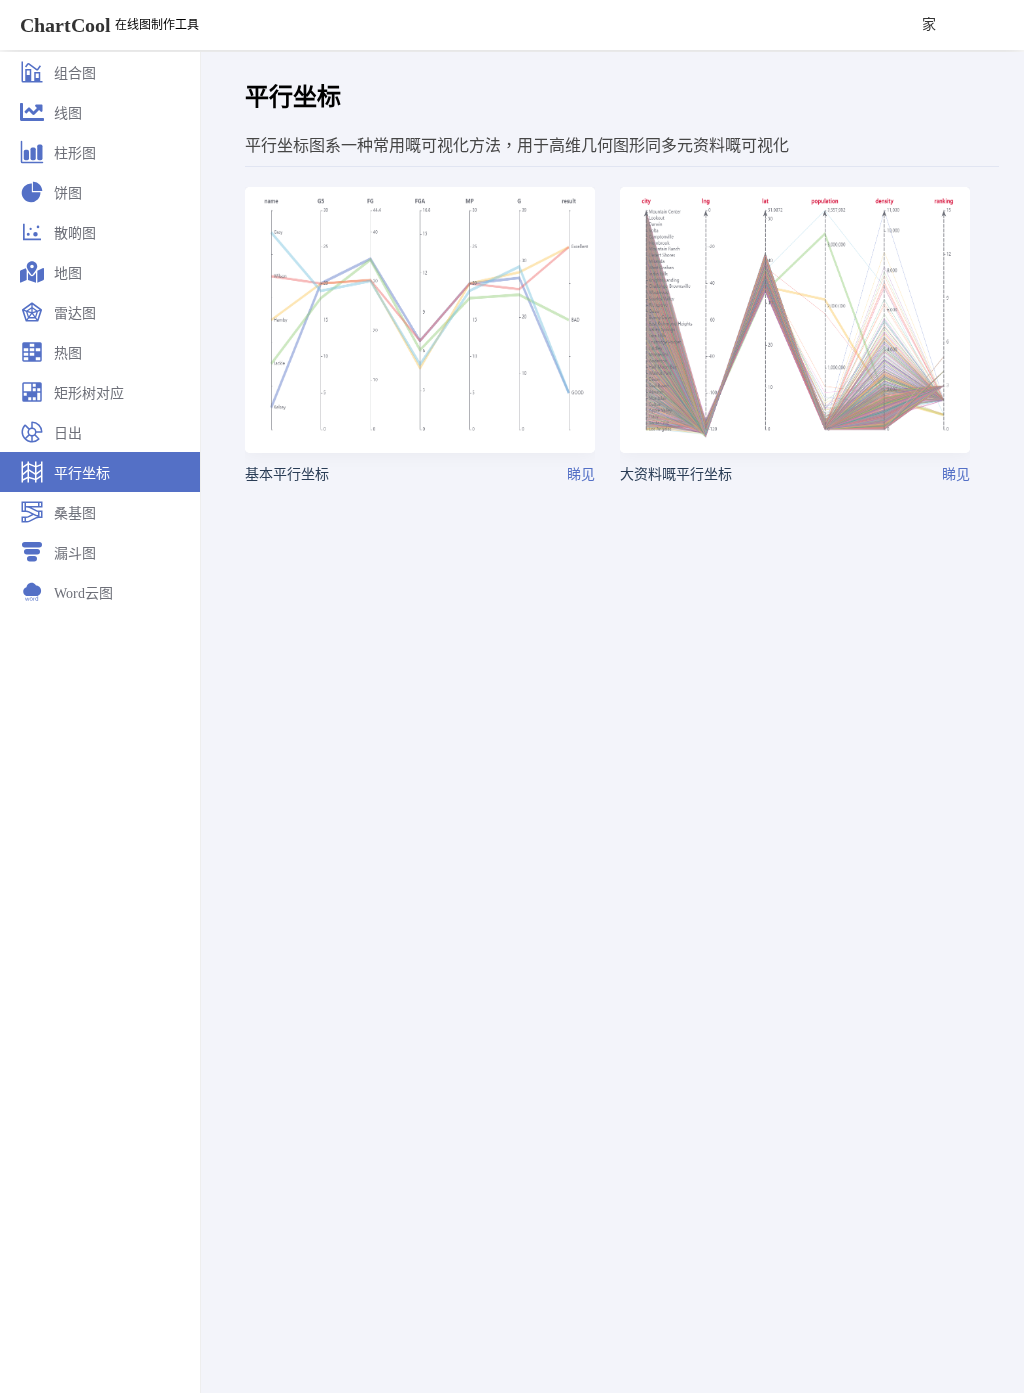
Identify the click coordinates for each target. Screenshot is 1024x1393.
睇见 (581, 474)
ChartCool (65, 25)
